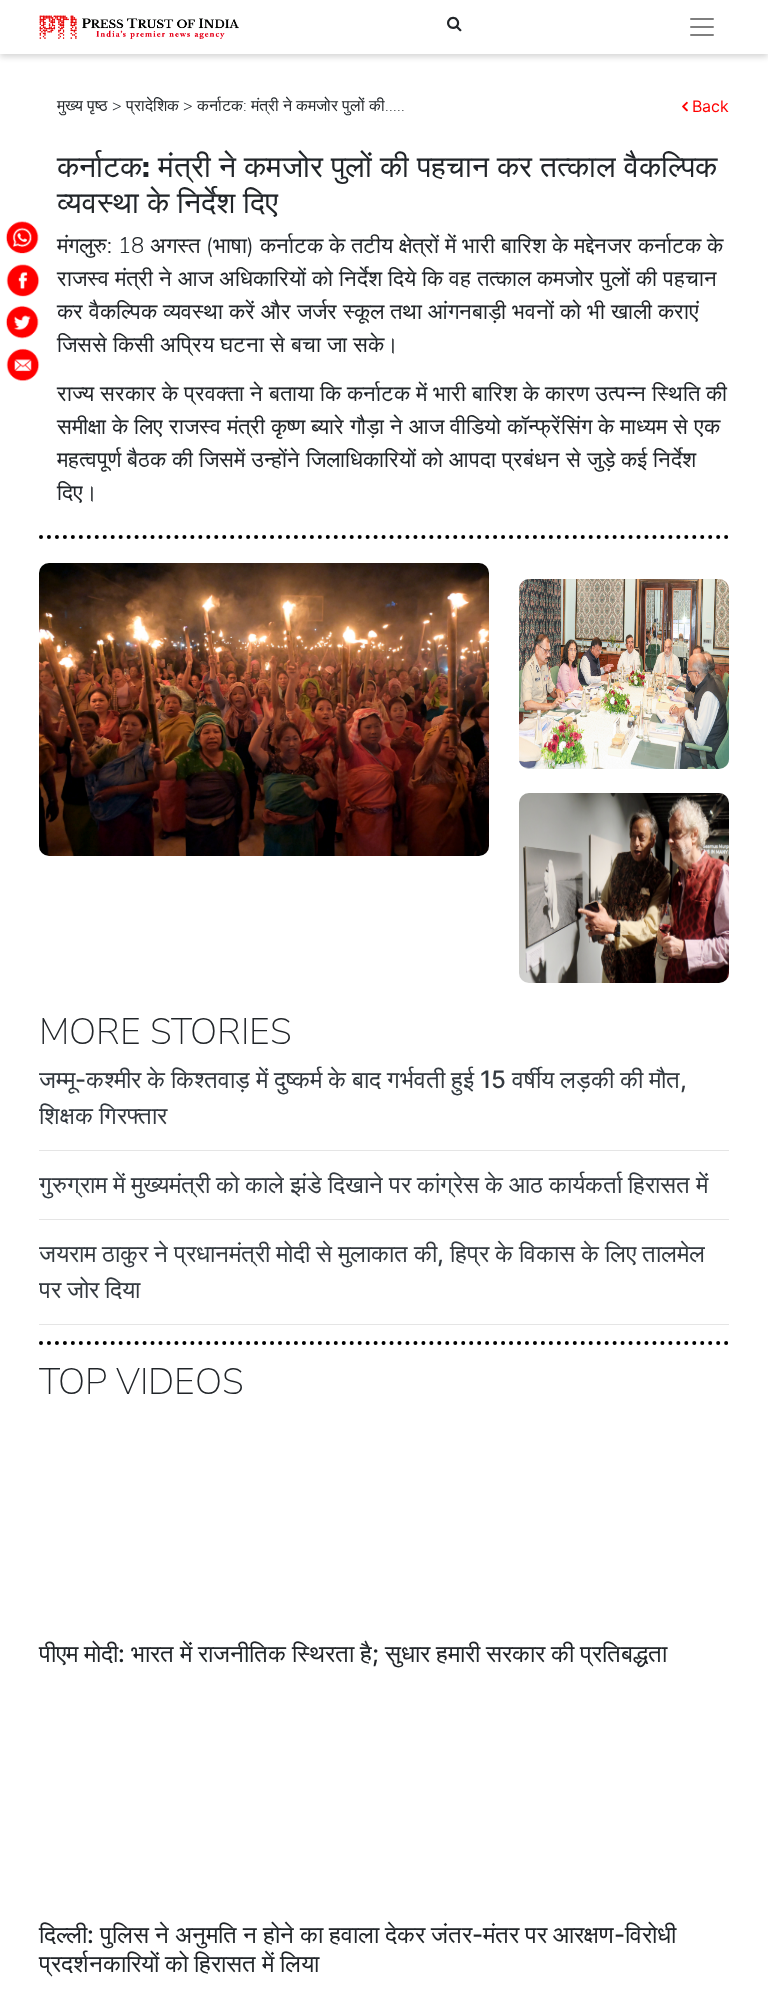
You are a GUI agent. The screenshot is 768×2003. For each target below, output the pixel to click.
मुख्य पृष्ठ (82, 106)
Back (710, 106)
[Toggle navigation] (702, 27)
